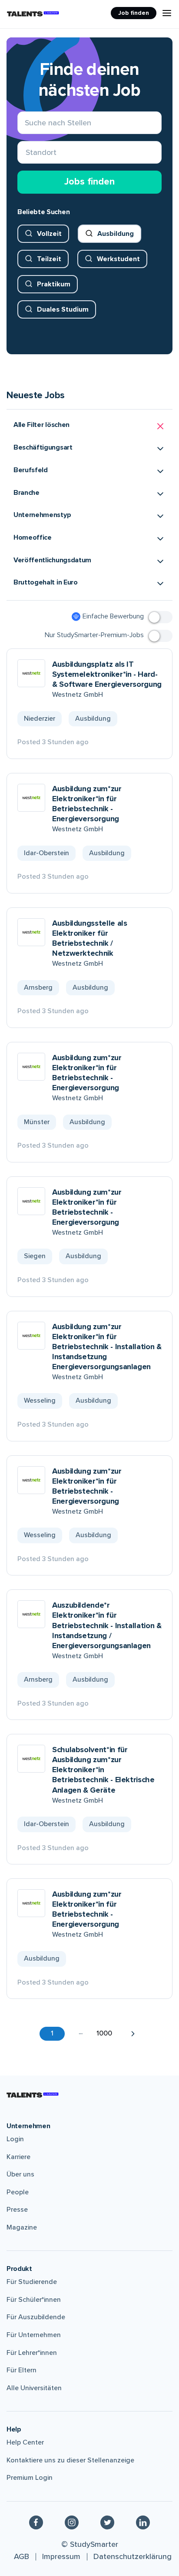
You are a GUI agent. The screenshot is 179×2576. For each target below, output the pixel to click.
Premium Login (30, 2478)
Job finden (134, 13)
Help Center (25, 2442)
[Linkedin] (143, 2522)
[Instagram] (72, 2522)
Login (15, 2139)
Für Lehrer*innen (32, 2353)
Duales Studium (63, 309)
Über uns (20, 2174)
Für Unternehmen (34, 2335)
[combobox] (26, 153)
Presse (17, 2210)
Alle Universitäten (34, 2388)
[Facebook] (36, 2522)
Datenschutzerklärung (133, 2556)
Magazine (22, 2227)
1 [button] (52, 2033)
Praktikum (54, 284)
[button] (89, 426)
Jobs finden (89, 182)
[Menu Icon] (167, 13)
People (18, 2192)
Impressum (61, 2556)
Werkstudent (118, 259)
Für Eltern (22, 2370)
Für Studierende (32, 2282)
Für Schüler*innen (34, 2300)
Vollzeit (49, 234)
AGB (22, 2556)
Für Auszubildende (36, 2317)
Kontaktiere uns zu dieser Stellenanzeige (70, 2460)
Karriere (18, 2157)
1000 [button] (104, 2033)
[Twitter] (107, 2522)
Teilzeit (49, 259)
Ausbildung (116, 234)
